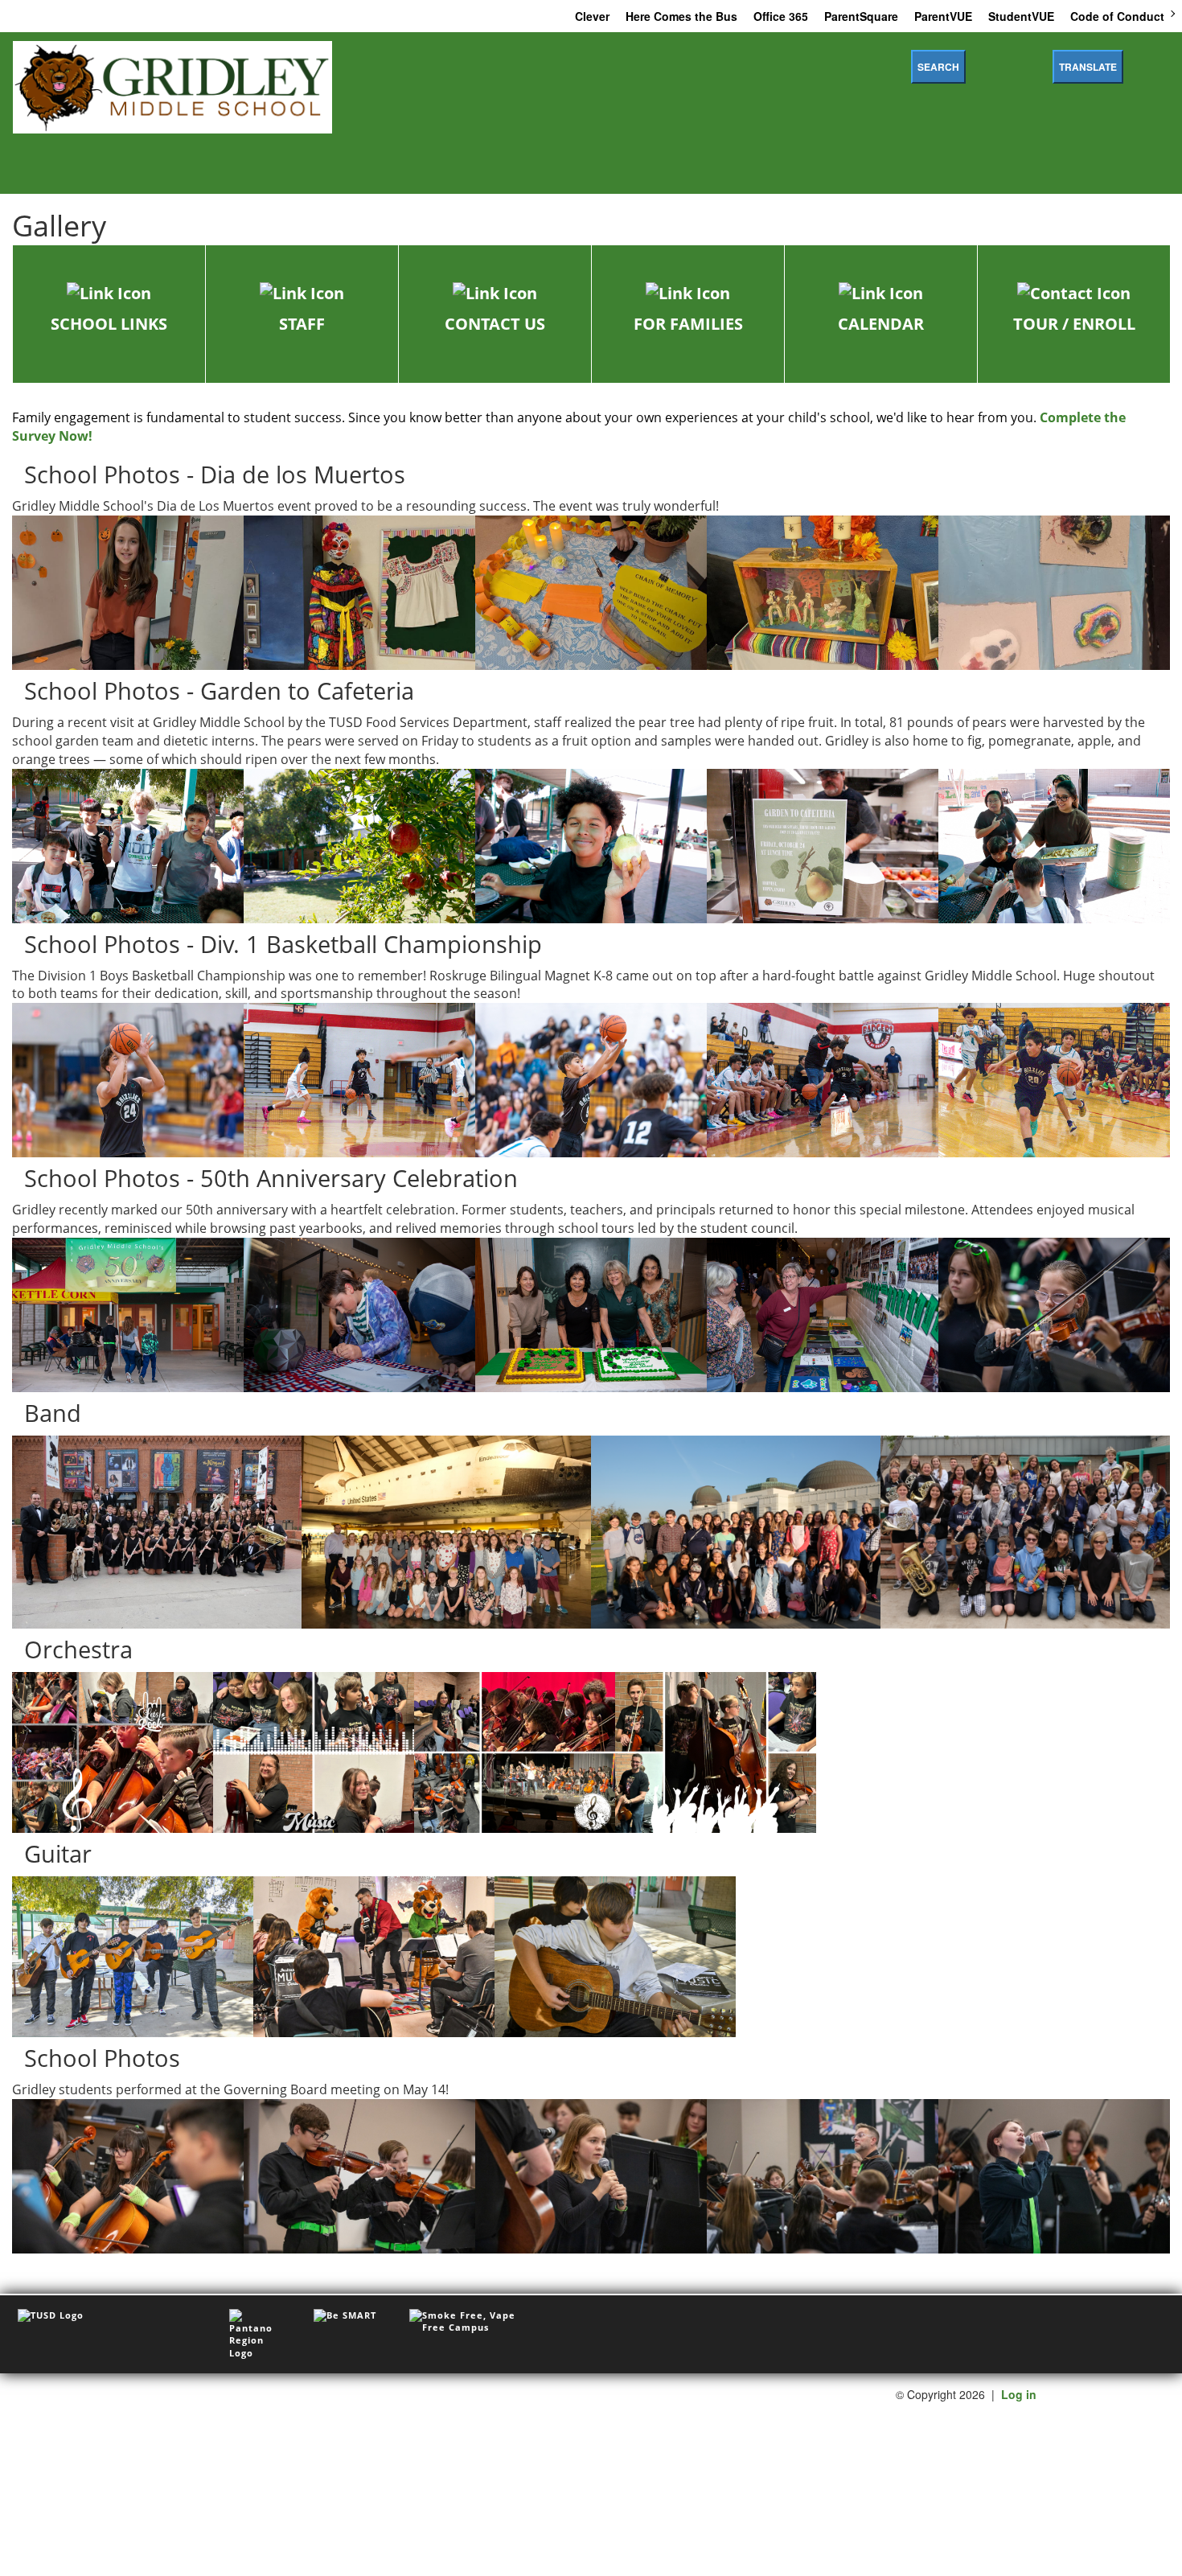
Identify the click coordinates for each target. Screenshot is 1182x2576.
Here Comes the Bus (681, 16)
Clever (592, 16)
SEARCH (938, 67)
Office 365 (781, 16)
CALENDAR (881, 324)
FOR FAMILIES (688, 324)
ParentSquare (861, 16)
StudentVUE (1021, 16)
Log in (1019, 2394)
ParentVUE (943, 16)
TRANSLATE (1088, 67)
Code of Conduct (1117, 16)
